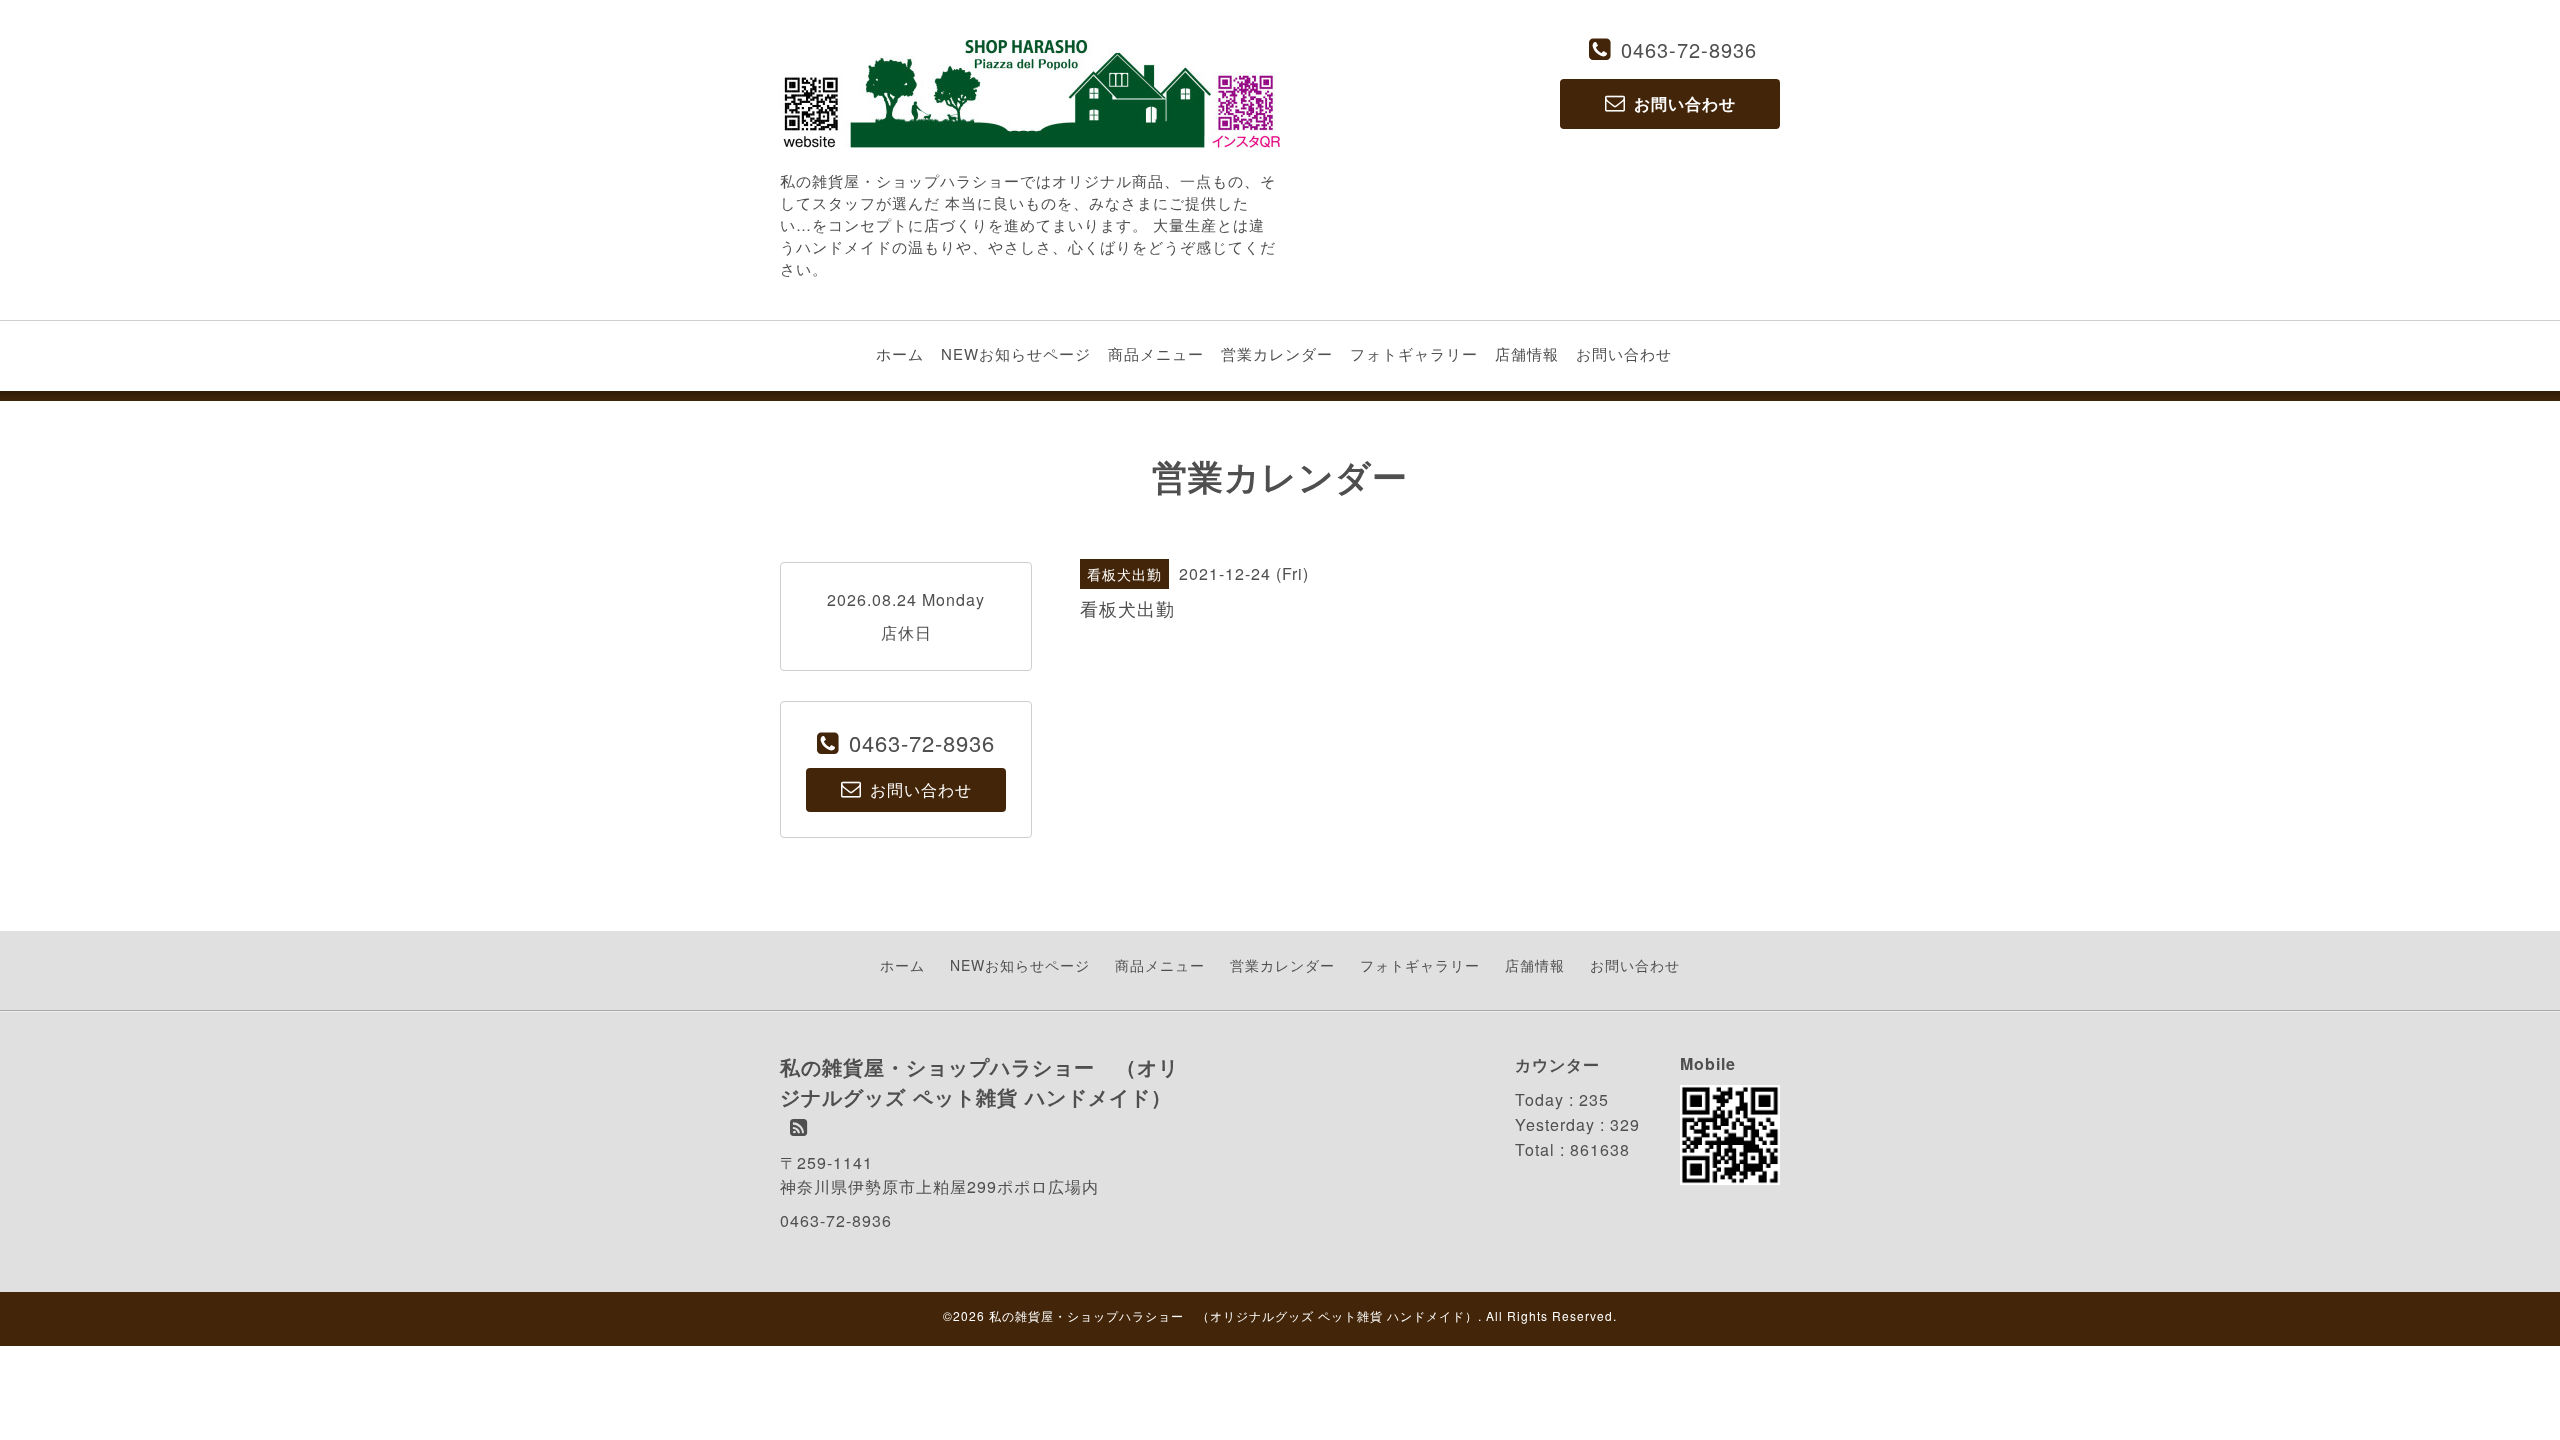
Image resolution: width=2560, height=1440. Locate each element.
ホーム (900, 353)
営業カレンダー (1277, 353)
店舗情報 (1527, 353)
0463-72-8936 (1689, 49)
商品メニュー (1156, 353)
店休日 (906, 632)
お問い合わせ (1624, 353)
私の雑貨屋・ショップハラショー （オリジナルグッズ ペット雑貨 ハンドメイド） (1233, 1315)
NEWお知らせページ (1016, 353)
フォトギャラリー (1414, 353)
